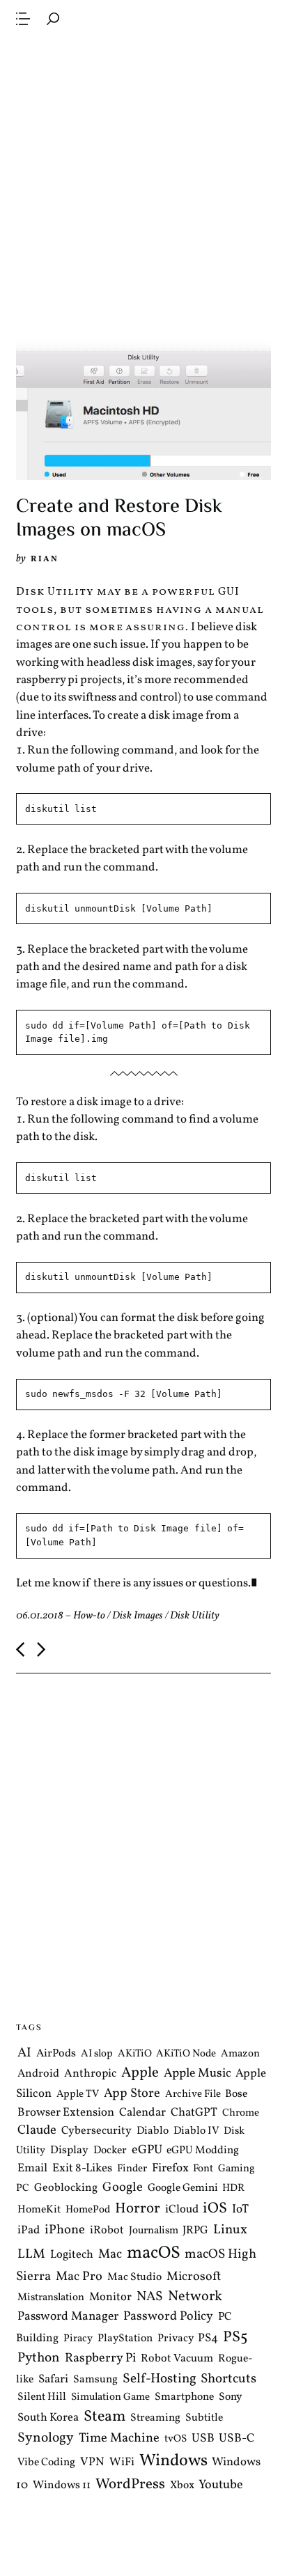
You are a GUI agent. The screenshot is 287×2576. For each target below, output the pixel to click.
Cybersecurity (96, 2131)
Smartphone (184, 2397)
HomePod (88, 2210)
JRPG (195, 2231)
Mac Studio (134, 2277)
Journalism (154, 2231)
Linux (230, 2230)
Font (203, 2169)
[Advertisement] (143, 185)
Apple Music (197, 2074)
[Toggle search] (53, 19)
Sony (230, 2397)
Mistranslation (51, 2298)
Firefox (170, 2169)
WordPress (130, 2484)
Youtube (221, 2485)
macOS (154, 2253)
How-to (89, 1616)
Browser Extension (66, 2113)
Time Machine (119, 2438)
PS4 (208, 2337)
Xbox (182, 2485)
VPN (92, 2462)
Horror (138, 2209)
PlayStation (125, 2338)
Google (123, 2187)
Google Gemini (183, 2188)
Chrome (241, 2113)
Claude (37, 2130)
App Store (132, 2094)
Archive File (193, 2094)
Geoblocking (66, 2188)
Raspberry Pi (100, 2358)
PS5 (235, 2337)
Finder (132, 2169)
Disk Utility (195, 1616)
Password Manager (68, 2317)
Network (195, 2297)
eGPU (147, 2150)
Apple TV (78, 2094)
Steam (104, 2417)
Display (69, 2150)
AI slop (97, 2054)
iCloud (182, 2209)
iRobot (107, 2231)
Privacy (176, 2338)
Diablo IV (196, 2131)
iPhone (65, 2230)
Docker (110, 2150)
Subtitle (204, 2418)
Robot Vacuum (177, 2359)
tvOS (176, 2439)
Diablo (153, 2131)
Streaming (155, 2418)
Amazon (240, 2054)
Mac (110, 2255)
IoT (240, 2210)
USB (203, 2439)
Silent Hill (42, 2397)
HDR (233, 2188)
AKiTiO (135, 2054)
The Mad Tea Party (133, 18)
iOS (215, 2209)
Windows (173, 2461)
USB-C (236, 2439)
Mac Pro (79, 2276)
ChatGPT (194, 2113)
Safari (53, 2379)
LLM (31, 2254)
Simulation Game (110, 2397)
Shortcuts (228, 2379)
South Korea (48, 2418)
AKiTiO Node (186, 2054)
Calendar (142, 2113)
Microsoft (194, 2276)
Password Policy (168, 2317)
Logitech (72, 2255)
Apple (140, 2073)
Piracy (78, 2338)
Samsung (95, 2380)
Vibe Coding (46, 2462)
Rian (45, 559)
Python (39, 2358)
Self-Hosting (160, 2379)
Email (32, 2168)
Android (38, 2074)
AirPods (56, 2054)
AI (24, 2053)
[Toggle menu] (23, 19)
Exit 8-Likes (82, 2168)
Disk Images (138, 1616)
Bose (236, 2094)
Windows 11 (62, 2485)
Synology (46, 2438)
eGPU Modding (203, 2150)
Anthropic (90, 2074)
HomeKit (39, 2210)
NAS (150, 2297)
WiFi (122, 2462)
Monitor (110, 2297)
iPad (29, 2230)
